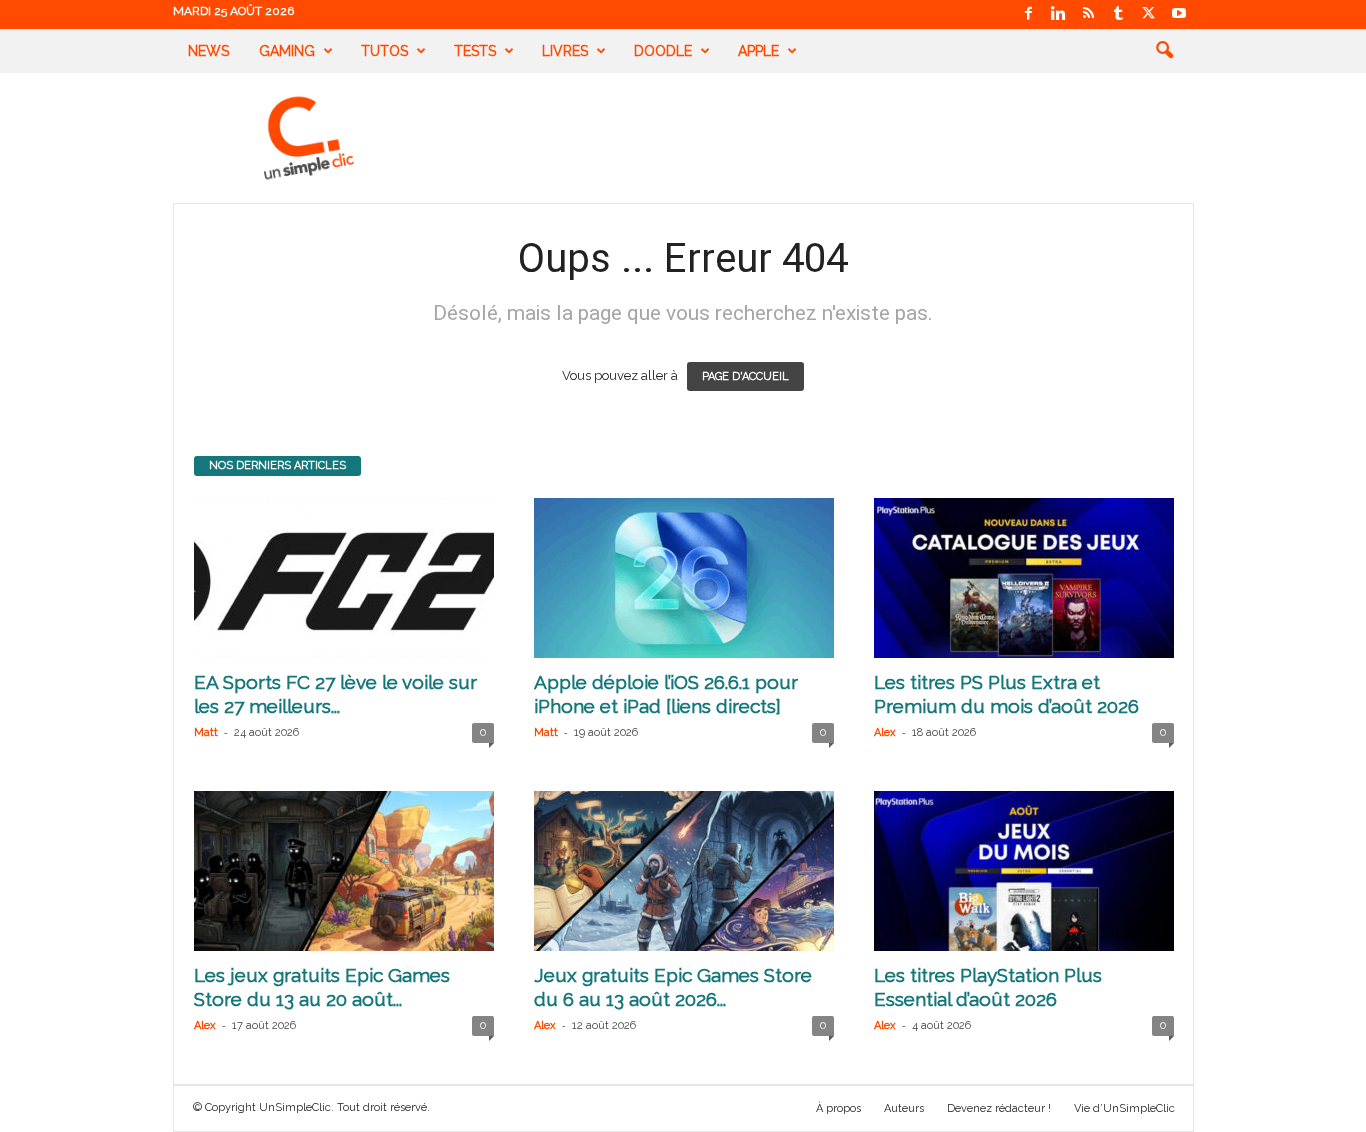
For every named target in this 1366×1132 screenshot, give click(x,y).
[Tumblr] (1119, 14)
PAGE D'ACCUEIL (745, 376)
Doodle (663, 51)
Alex (885, 732)
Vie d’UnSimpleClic (1124, 1108)
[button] (1164, 51)
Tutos (384, 51)
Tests (475, 51)
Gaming (287, 51)
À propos (838, 1108)
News (208, 51)
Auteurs (904, 1108)
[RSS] (1089, 14)
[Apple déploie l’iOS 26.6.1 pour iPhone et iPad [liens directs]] (684, 578)
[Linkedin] (1059, 14)
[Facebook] (1029, 14)
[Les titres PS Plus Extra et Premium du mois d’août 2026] (1024, 578)
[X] (1149, 14)
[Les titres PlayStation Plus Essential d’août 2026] (1024, 871)
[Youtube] (1179, 14)
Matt (206, 732)
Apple (758, 51)
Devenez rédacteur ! (999, 1108)
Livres (565, 51)
